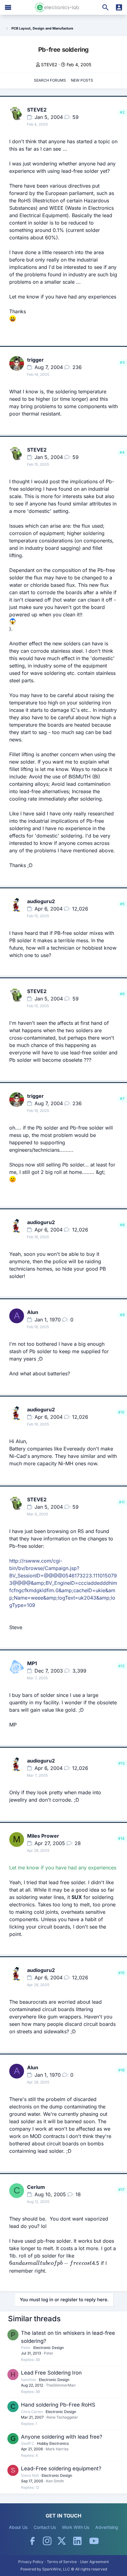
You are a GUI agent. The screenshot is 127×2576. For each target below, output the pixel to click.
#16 (121, 2070)
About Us (18, 2527)
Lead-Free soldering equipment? (61, 2468)
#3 (122, 362)
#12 (121, 1666)
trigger (35, 360)
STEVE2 (49, 65)
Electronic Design (49, 2348)
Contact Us (45, 2527)
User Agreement (94, 2562)
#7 (122, 1099)
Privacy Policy (31, 2562)
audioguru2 (41, 901)
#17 (121, 2190)
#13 (121, 1763)
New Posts (82, 80)
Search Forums (50, 80)
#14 (121, 1838)
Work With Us (76, 2527)
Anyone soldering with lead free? (62, 2437)
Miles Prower (43, 1836)
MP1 (32, 1663)
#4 (122, 452)
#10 (121, 1412)
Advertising (107, 2527)
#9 (122, 1315)
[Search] (105, 7)
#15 (121, 1973)
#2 (122, 112)
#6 (122, 994)
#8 (122, 1225)
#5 (122, 904)
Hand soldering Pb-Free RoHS (58, 2405)
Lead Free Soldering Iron (51, 2373)
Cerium (36, 2187)
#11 (122, 1502)
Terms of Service (62, 2562)
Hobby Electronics (53, 2443)
